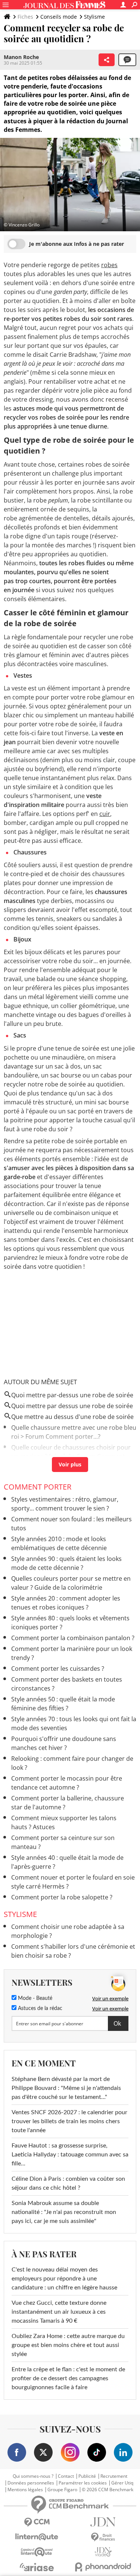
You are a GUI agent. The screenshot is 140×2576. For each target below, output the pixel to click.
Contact (66, 2476)
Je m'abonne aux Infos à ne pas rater (77, 244)
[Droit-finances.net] (103, 2537)
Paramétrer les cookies (83, 2483)
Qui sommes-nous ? (33, 2476)
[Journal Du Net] (103, 2522)
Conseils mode (59, 17)
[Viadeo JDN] (103, 2552)
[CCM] (37, 2522)
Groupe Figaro (62, 2490)
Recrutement (114, 2476)
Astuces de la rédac (39, 2008)
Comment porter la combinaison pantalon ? (73, 1638)
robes (109, 265)
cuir (105, 814)
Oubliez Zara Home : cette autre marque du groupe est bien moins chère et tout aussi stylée (68, 2345)
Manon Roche (21, 57)
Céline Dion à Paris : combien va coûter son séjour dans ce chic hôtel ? (68, 2183)
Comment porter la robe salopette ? (62, 1897)
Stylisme (94, 17)
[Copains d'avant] (37, 2552)
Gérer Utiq (122, 2483)
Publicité (87, 2476)
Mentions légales (25, 2490)
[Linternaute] (37, 2537)
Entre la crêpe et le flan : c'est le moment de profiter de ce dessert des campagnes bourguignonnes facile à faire (68, 2378)
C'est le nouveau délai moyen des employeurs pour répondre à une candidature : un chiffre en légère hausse (64, 2279)
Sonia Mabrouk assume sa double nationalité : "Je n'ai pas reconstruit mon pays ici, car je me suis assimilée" (64, 2212)
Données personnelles (31, 2483)
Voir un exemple (110, 1998)
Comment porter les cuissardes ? (58, 1669)
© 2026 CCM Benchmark (108, 2490)
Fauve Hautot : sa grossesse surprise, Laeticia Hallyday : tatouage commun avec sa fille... (70, 2155)
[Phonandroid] (103, 2567)
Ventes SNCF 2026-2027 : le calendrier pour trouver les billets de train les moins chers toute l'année (69, 2121)
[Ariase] (37, 2567)
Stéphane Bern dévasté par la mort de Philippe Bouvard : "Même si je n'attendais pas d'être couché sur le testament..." (66, 2088)
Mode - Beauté (34, 1998)
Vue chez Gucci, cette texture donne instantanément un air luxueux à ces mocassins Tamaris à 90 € (59, 2312)
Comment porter (38, 1487)
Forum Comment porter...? (63, 1437)
